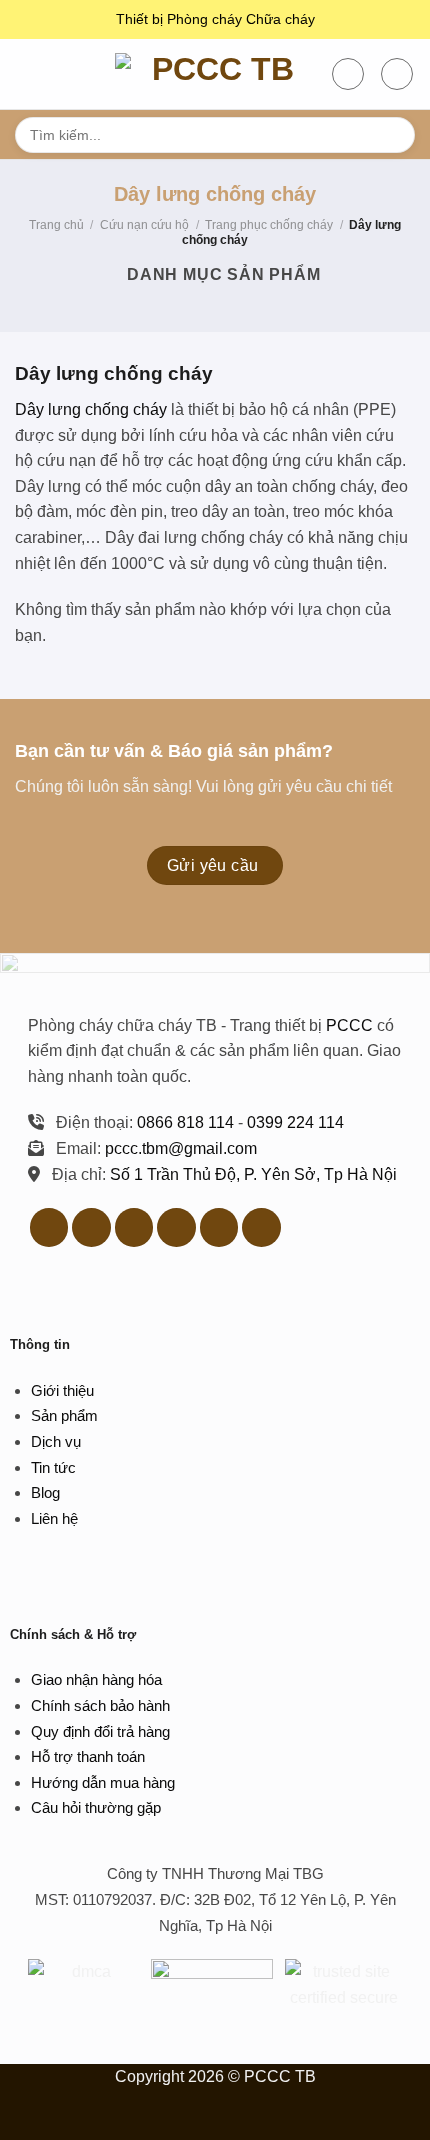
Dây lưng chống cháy (91, 409)
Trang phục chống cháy (269, 225)
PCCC (349, 1025)
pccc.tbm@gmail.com (181, 1148)
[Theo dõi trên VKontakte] (261, 1227)
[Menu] (27, 73)
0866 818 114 (185, 1122)
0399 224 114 (295, 1122)
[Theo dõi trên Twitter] (91, 1227)
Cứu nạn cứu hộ (144, 225)
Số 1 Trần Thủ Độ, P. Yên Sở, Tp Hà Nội (253, 1174)
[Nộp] (391, 134)
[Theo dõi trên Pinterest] (134, 1227)
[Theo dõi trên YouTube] (219, 1227)
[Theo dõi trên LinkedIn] (176, 1227)
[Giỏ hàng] (397, 74)
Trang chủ (56, 225)
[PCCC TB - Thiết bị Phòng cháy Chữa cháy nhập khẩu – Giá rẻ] (215, 74)
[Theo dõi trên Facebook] (49, 1227)
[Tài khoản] (348, 74)
